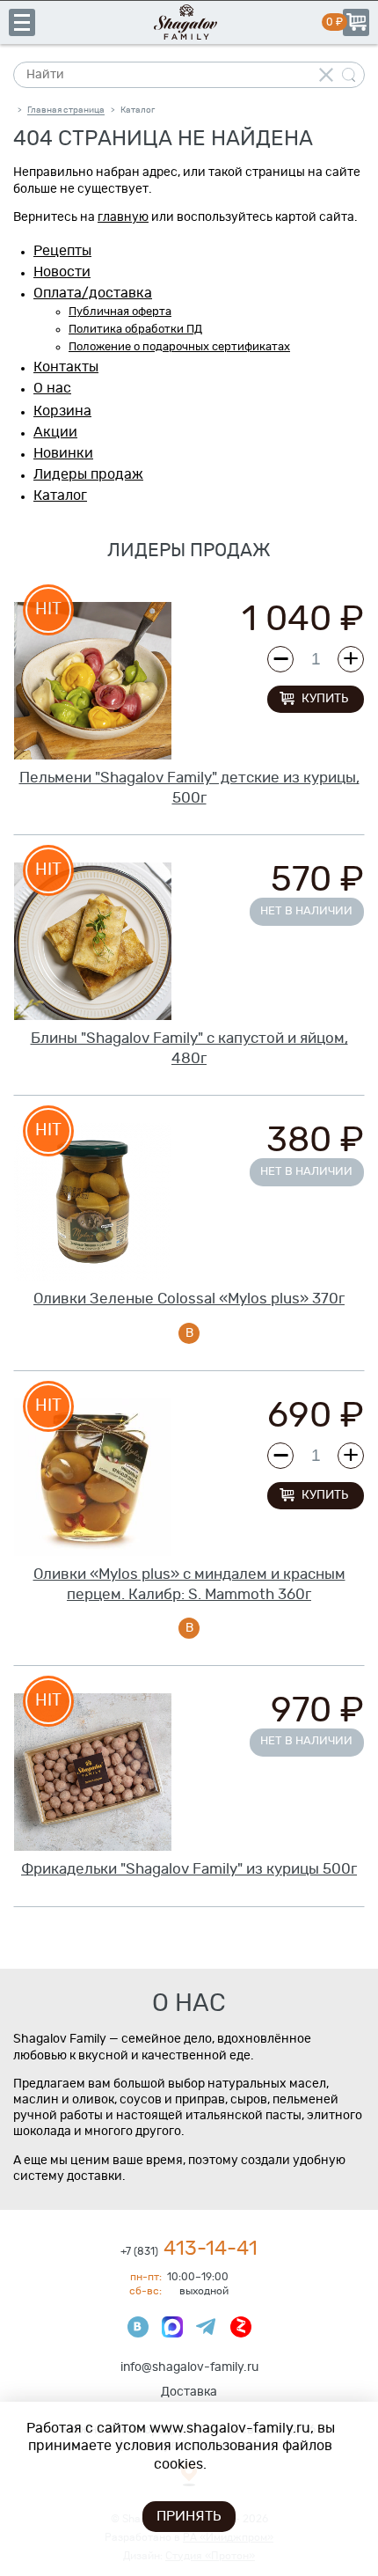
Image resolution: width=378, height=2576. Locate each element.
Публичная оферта (120, 312)
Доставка (189, 2392)
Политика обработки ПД (135, 330)
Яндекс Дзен (241, 2327)
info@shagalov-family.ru (189, 2367)
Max (172, 2327)
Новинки (63, 453)
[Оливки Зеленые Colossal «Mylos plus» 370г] (93, 1202)
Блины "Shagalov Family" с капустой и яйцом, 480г (189, 1048)
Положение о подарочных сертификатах (179, 347)
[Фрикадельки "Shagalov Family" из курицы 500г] (93, 1772)
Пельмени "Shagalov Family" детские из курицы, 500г (189, 788)
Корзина (356, 22)
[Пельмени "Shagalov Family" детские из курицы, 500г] (93, 681)
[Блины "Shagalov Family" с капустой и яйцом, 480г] (93, 941)
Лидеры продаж (88, 474)
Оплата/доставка (93, 293)
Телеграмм (207, 2327)
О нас (52, 388)
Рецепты (62, 251)
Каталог (60, 495)
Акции (55, 432)
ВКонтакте (138, 2327)
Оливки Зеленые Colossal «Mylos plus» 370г (189, 1299)
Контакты (66, 367)
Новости (62, 272)
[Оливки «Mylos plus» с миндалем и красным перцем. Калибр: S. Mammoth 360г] (93, 1477)
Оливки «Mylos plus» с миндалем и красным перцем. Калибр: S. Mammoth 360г (189, 1584)
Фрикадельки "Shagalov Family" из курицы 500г (189, 1869)
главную (123, 217)
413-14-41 (189, 2249)
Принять (189, 2516)
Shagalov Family (189, 22)
